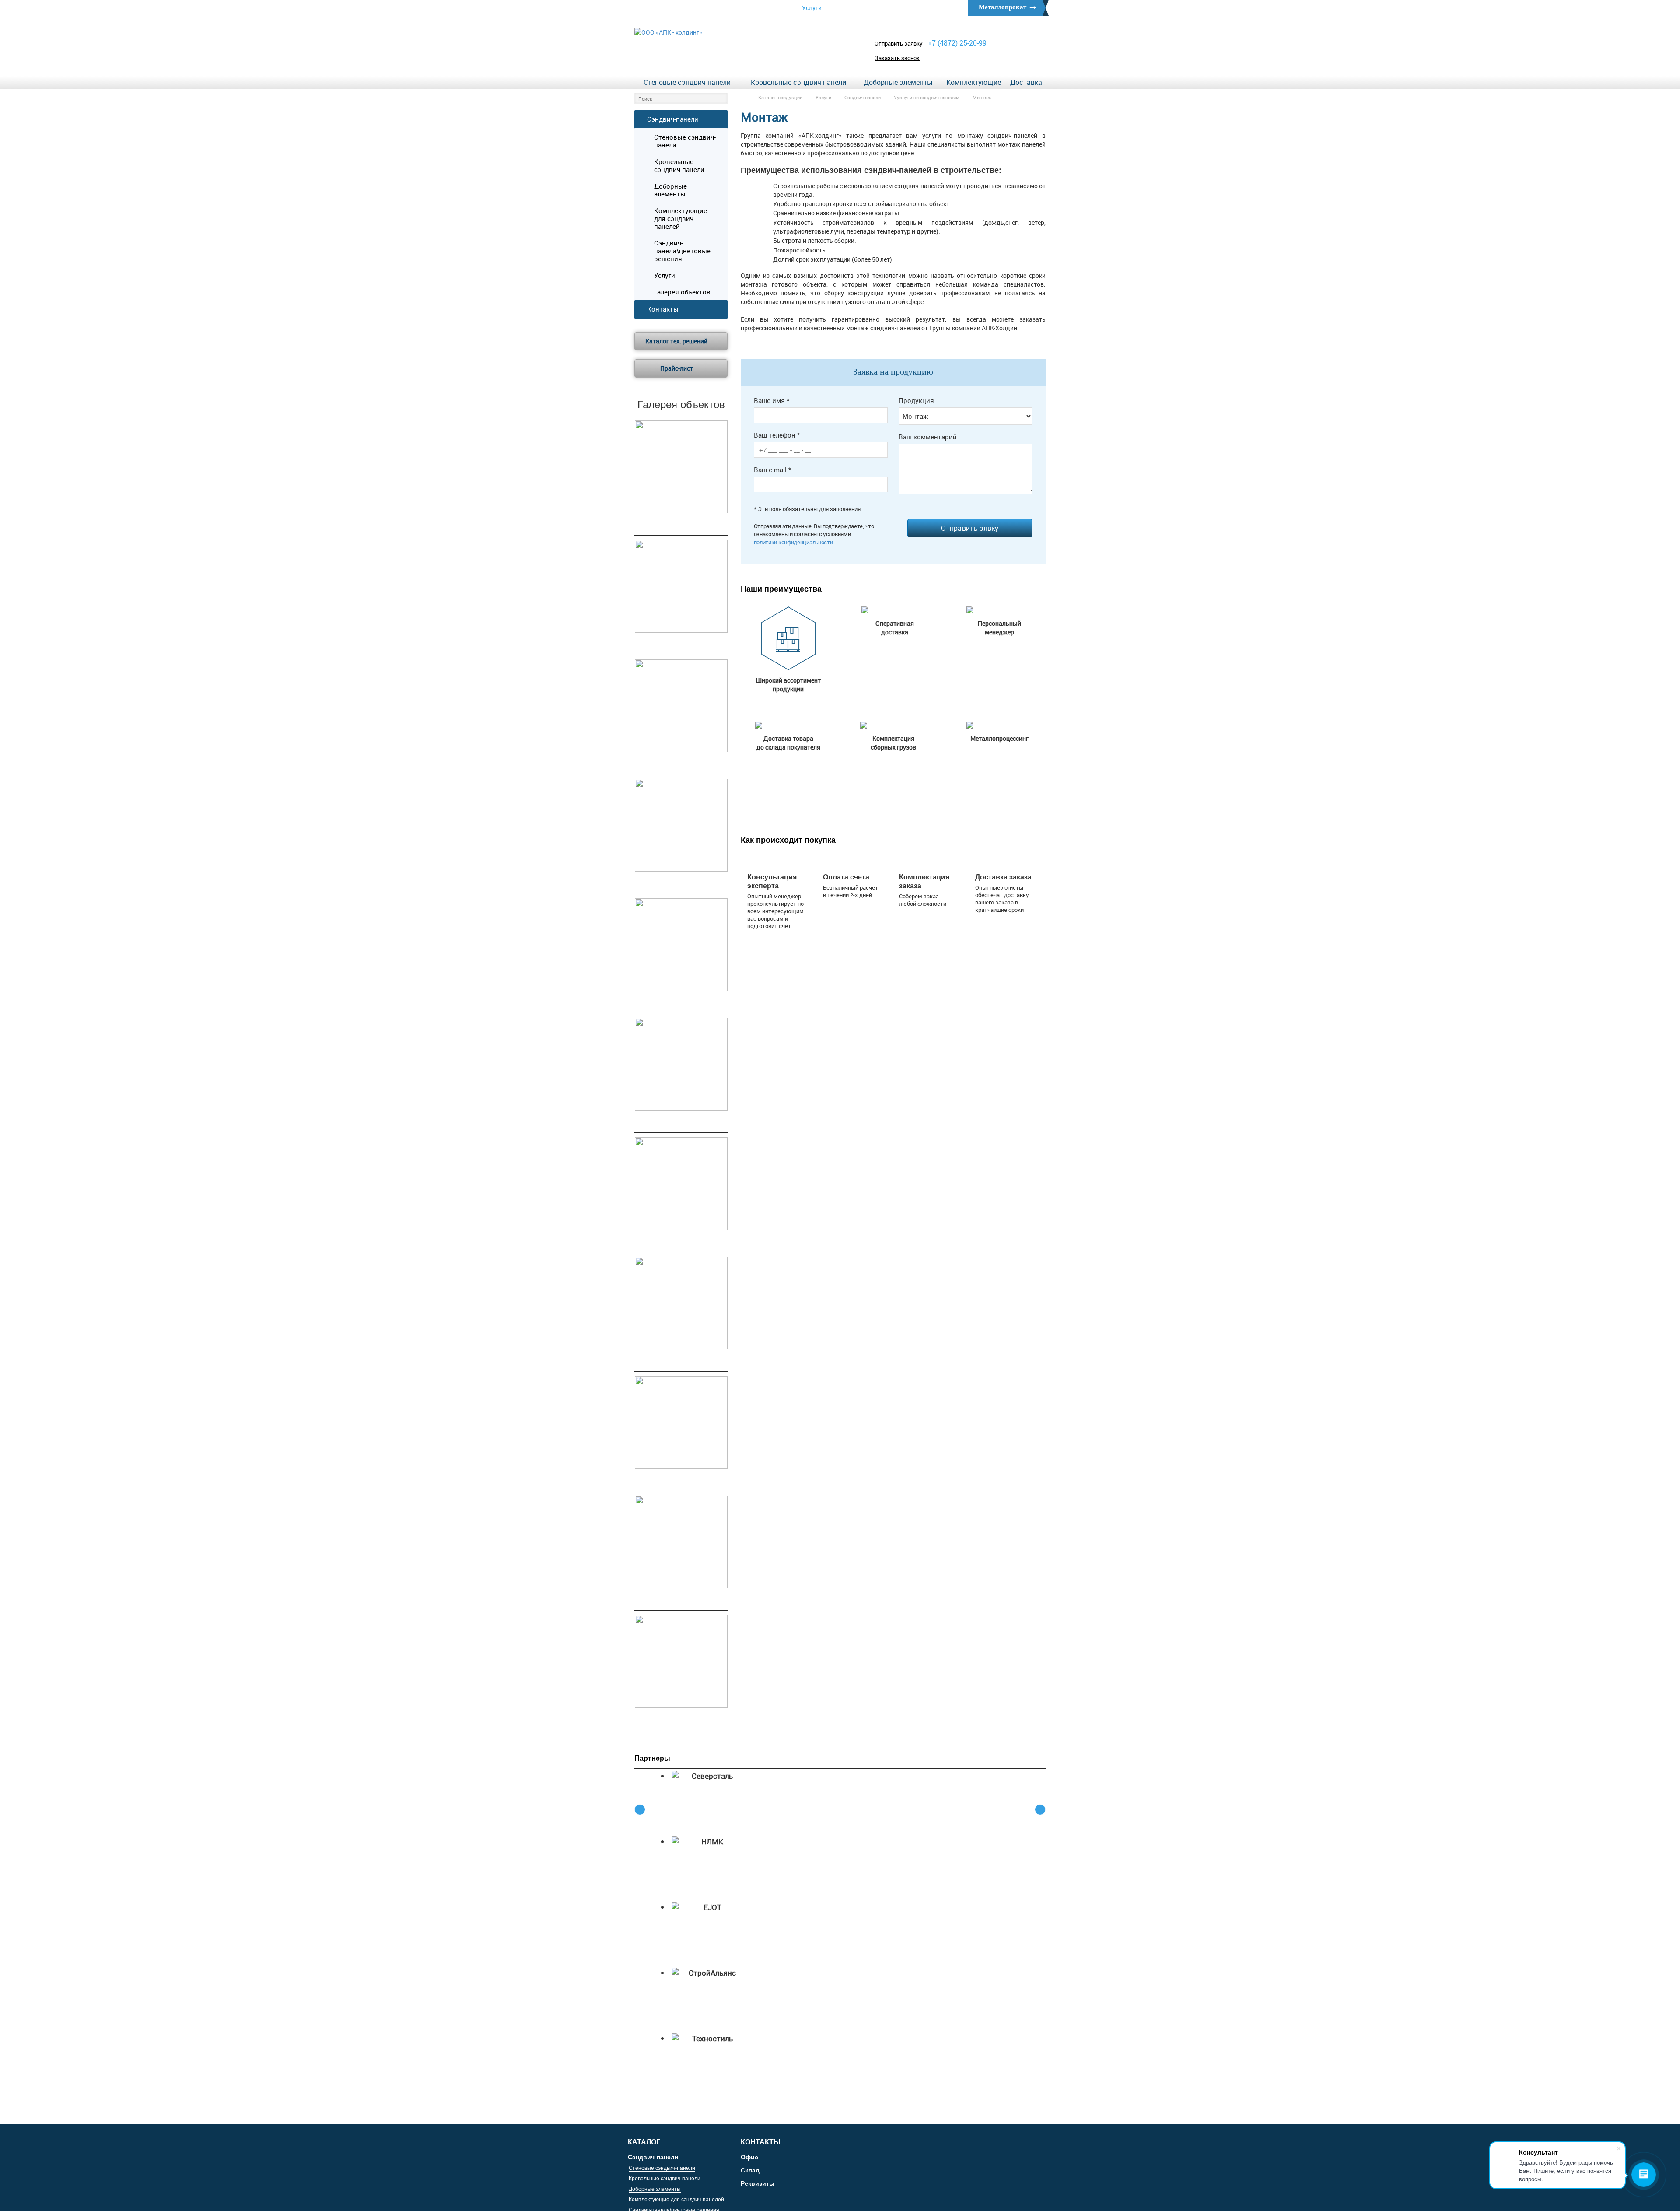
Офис (749, 2157)
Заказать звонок (897, 58)
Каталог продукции (780, 97)
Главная (764, 8)
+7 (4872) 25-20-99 (957, 43)
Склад (750, 2170)
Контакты (921, 8)
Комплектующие (974, 82)
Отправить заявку (899, 43)
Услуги (812, 8)
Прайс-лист (677, 368)
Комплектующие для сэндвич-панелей (681, 218)
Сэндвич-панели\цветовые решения (682, 251)
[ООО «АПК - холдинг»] (668, 32)
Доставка (1026, 82)
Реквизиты (758, 2183)
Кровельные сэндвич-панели (798, 82)
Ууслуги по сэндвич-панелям (927, 97)
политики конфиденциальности (793, 542)
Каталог (644, 2142)
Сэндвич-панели (863, 97)
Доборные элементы (898, 82)
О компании (864, 8)
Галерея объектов (682, 292)
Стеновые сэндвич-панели (687, 82)
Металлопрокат (1003, 7)
